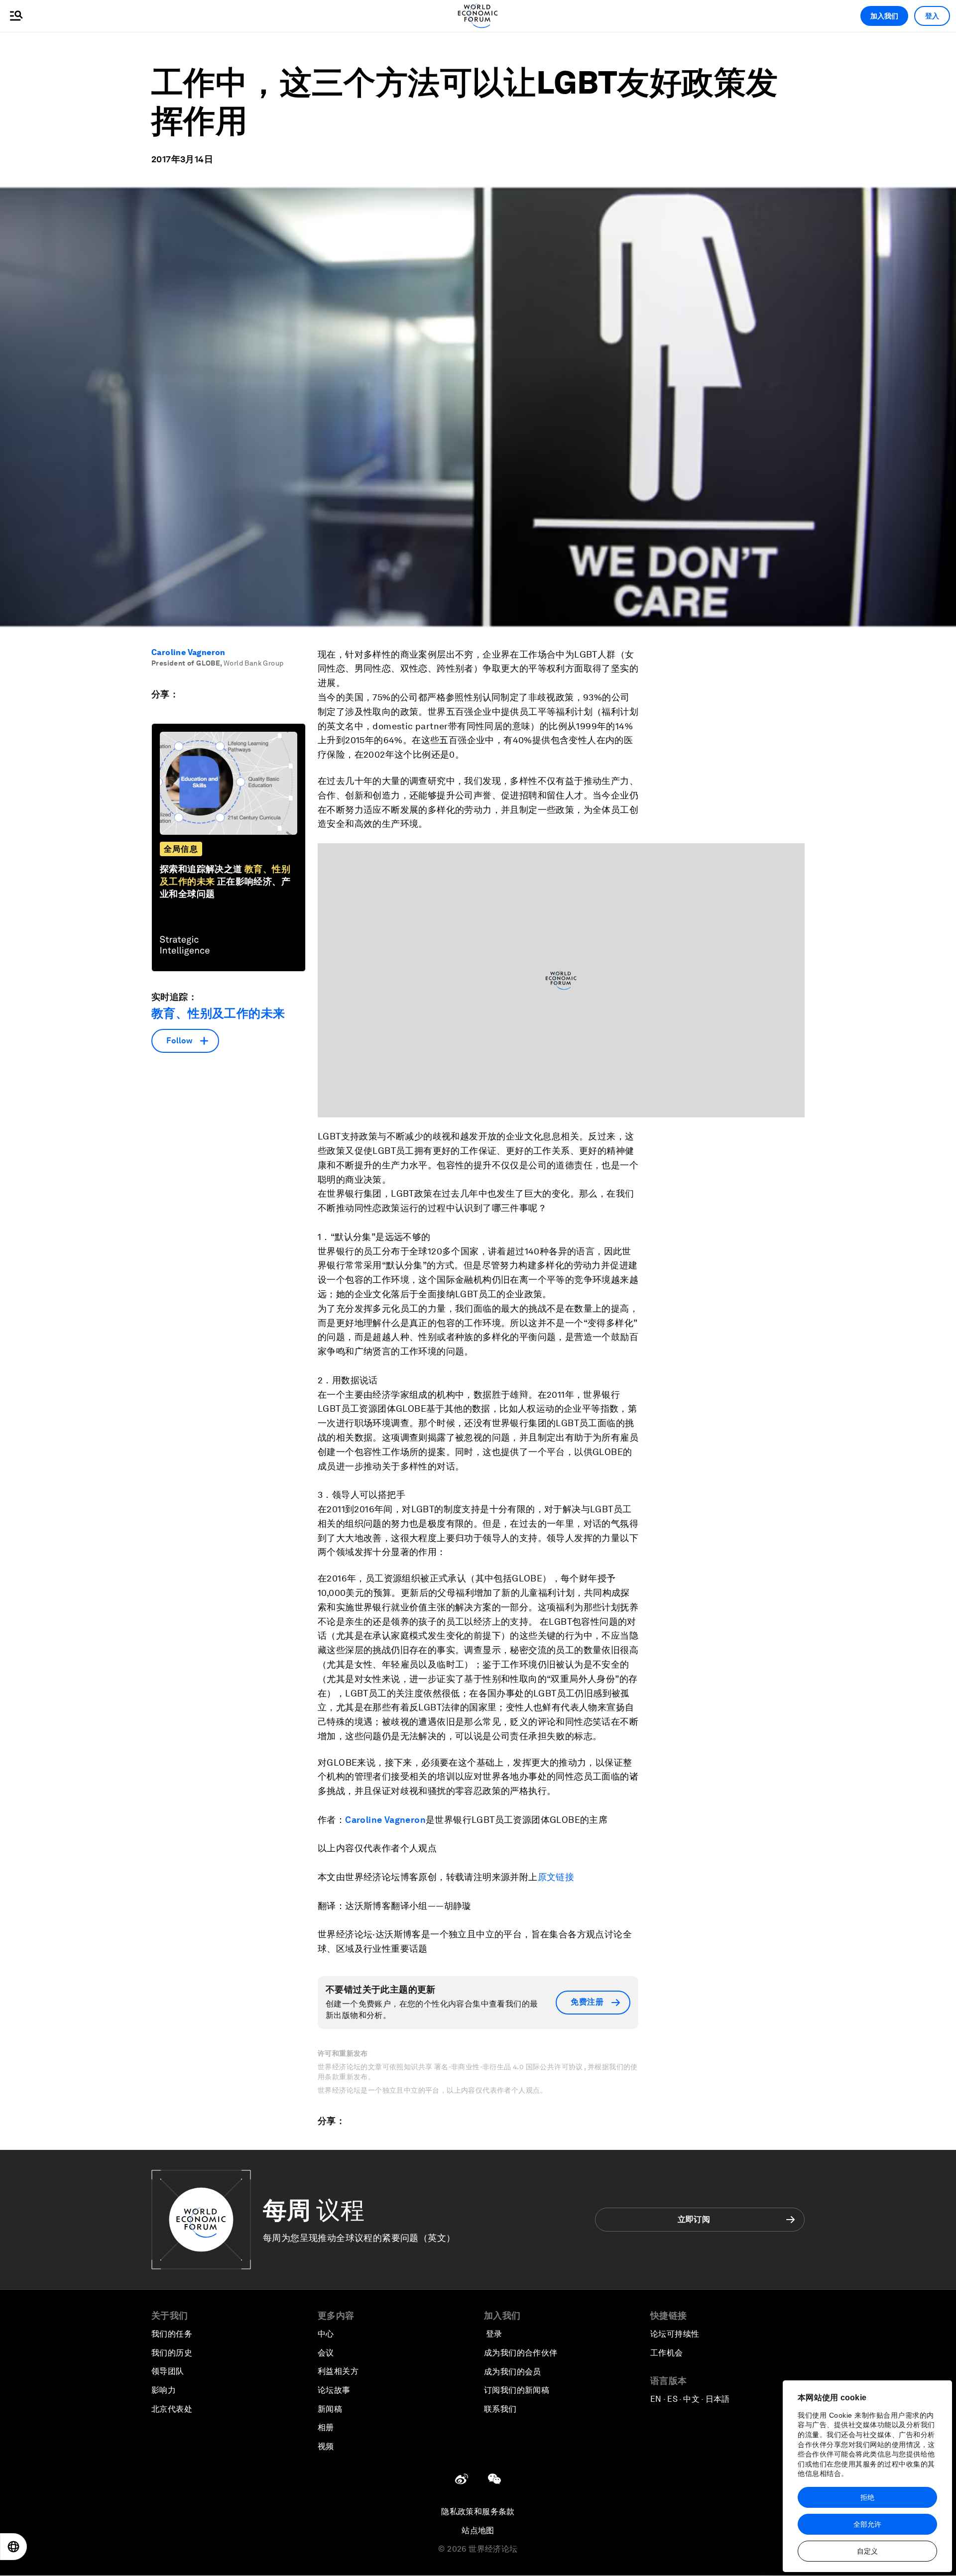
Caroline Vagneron (188, 652)
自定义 (867, 2551)
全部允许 (867, 2524)
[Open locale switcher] (13, 2547)
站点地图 (478, 2530)
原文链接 (556, 1877)
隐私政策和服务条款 (478, 2512)
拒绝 (867, 2497)
